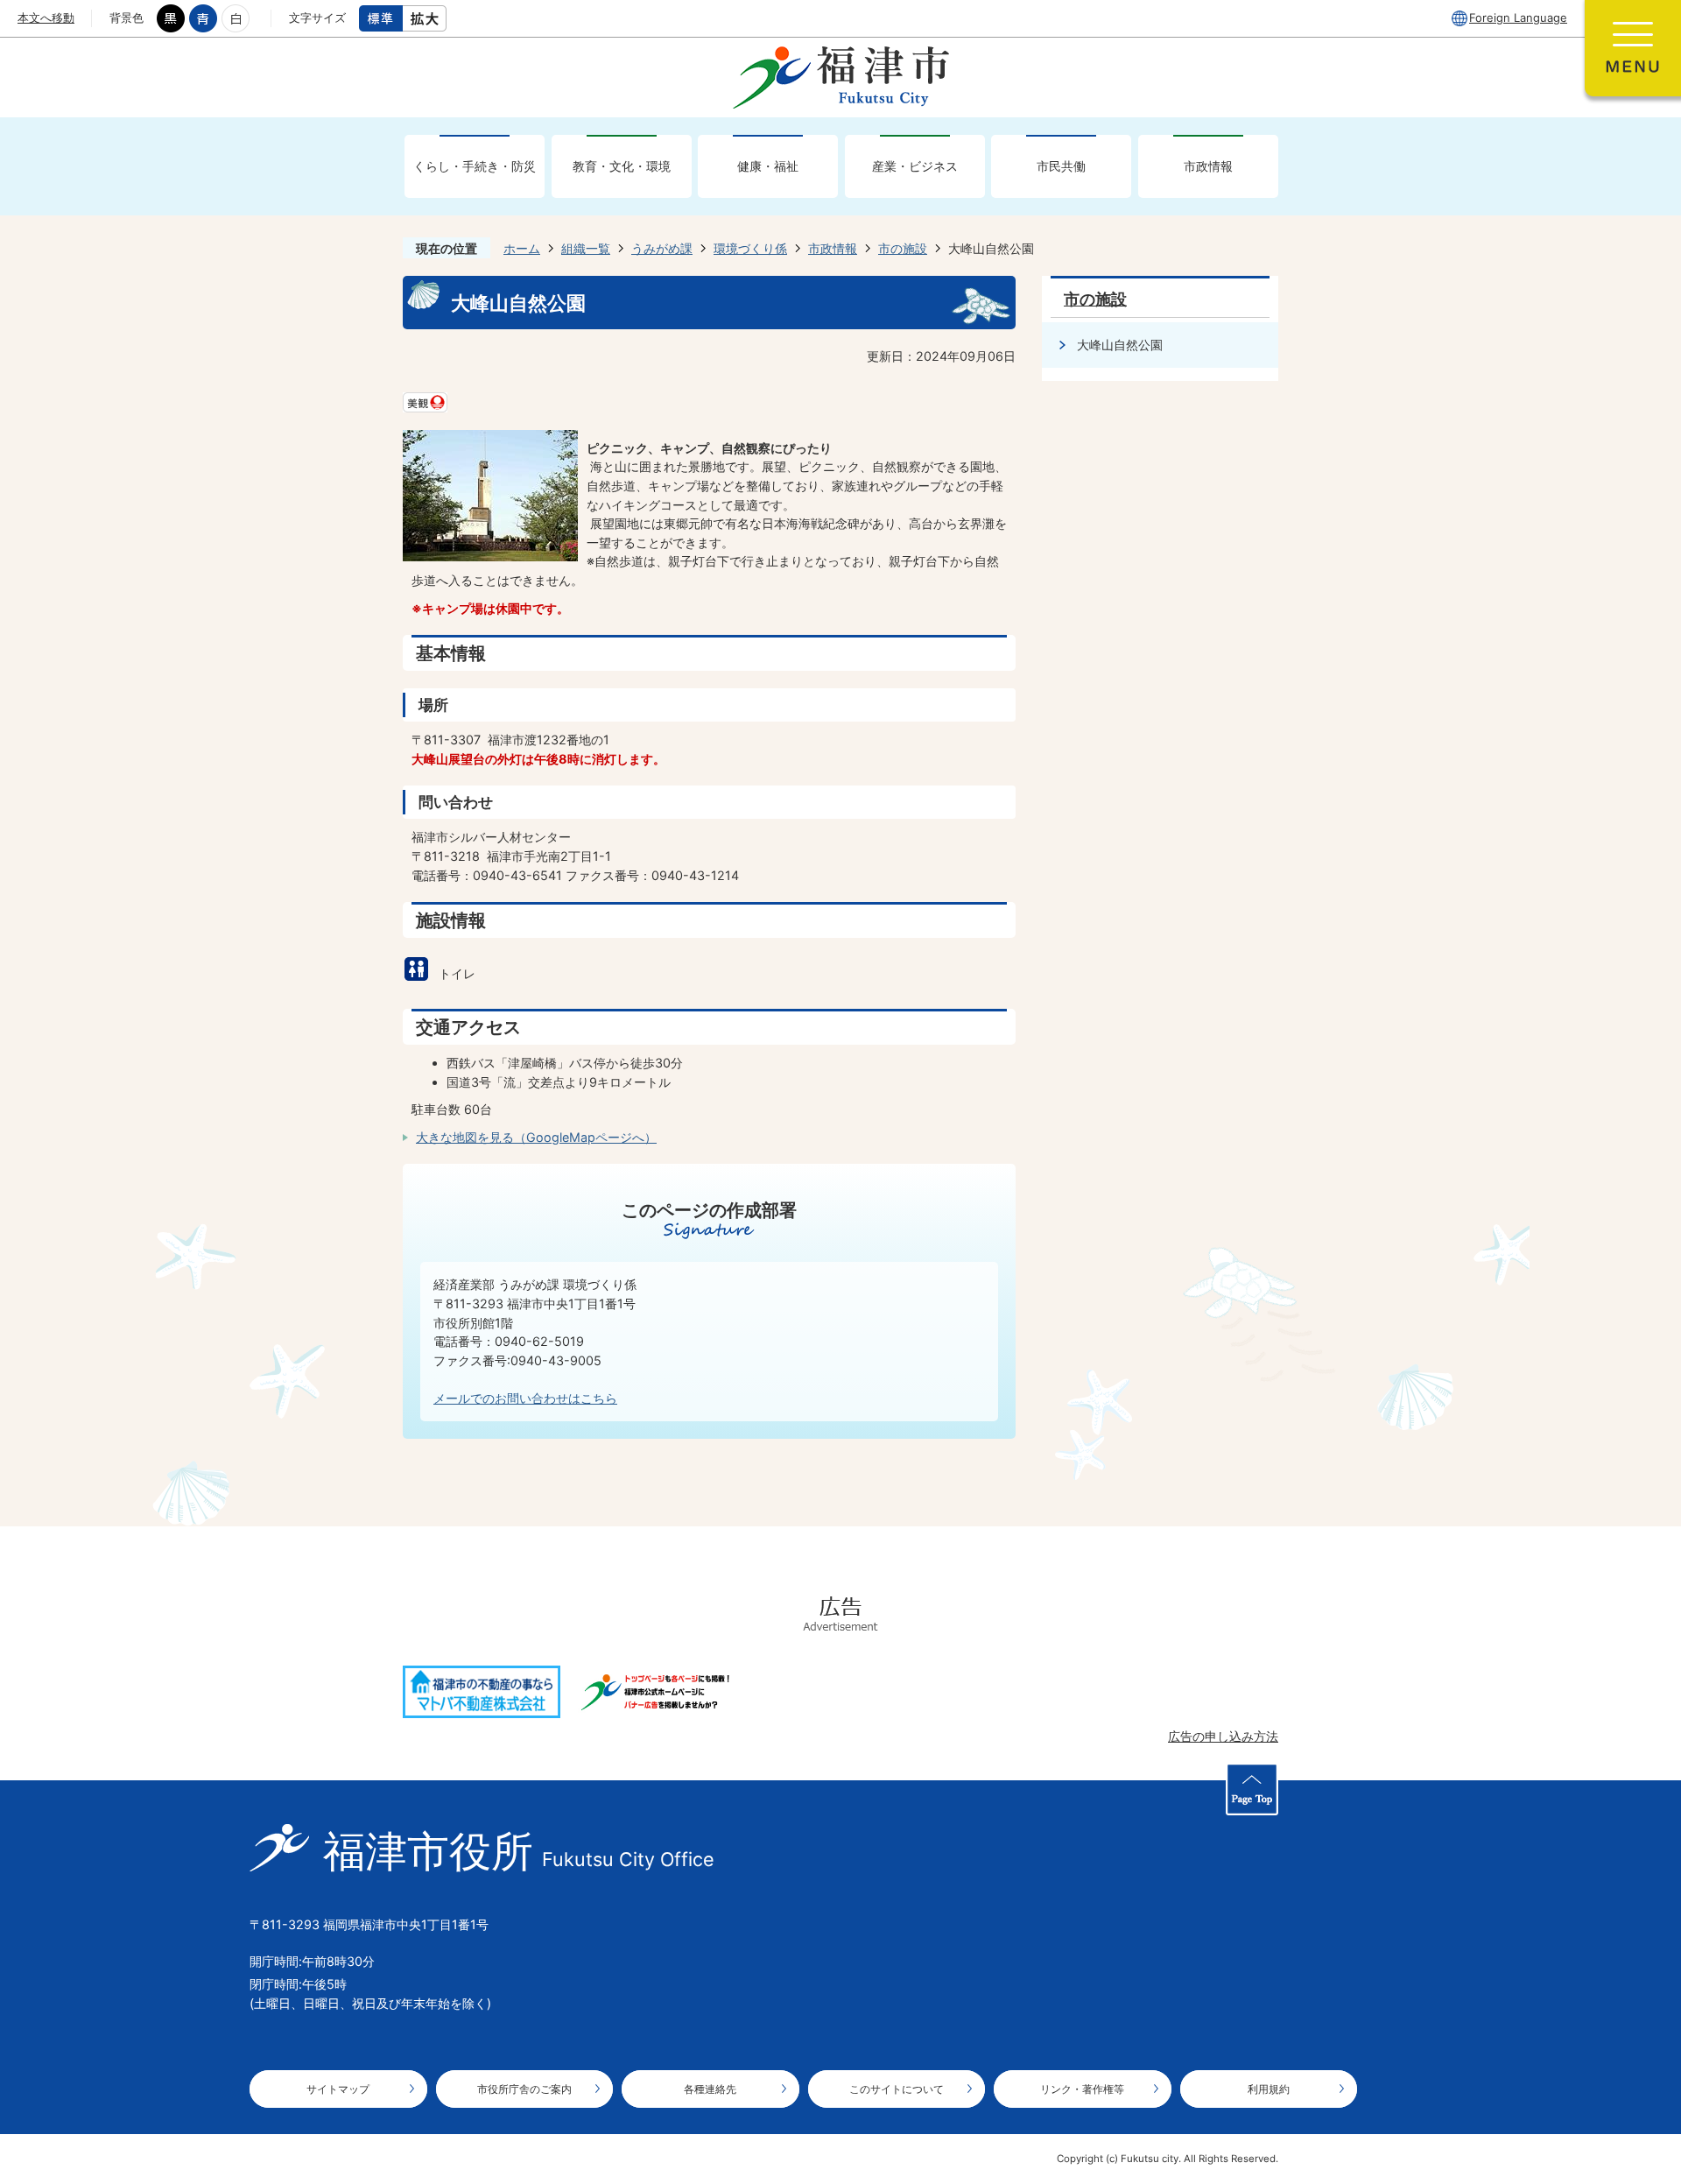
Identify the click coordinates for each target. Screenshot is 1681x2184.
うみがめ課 (662, 248)
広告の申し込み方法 (1223, 1736)
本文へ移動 (46, 18)
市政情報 (1208, 166)
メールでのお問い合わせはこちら (525, 1398)
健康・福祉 (768, 166)
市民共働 (1061, 166)
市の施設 (903, 248)
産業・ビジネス (915, 166)
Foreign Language (1518, 18)
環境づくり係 (750, 248)
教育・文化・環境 (622, 166)
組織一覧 (586, 248)
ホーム (522, 248)
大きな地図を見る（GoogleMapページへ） (536, 1137)
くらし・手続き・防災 (475, 166)
